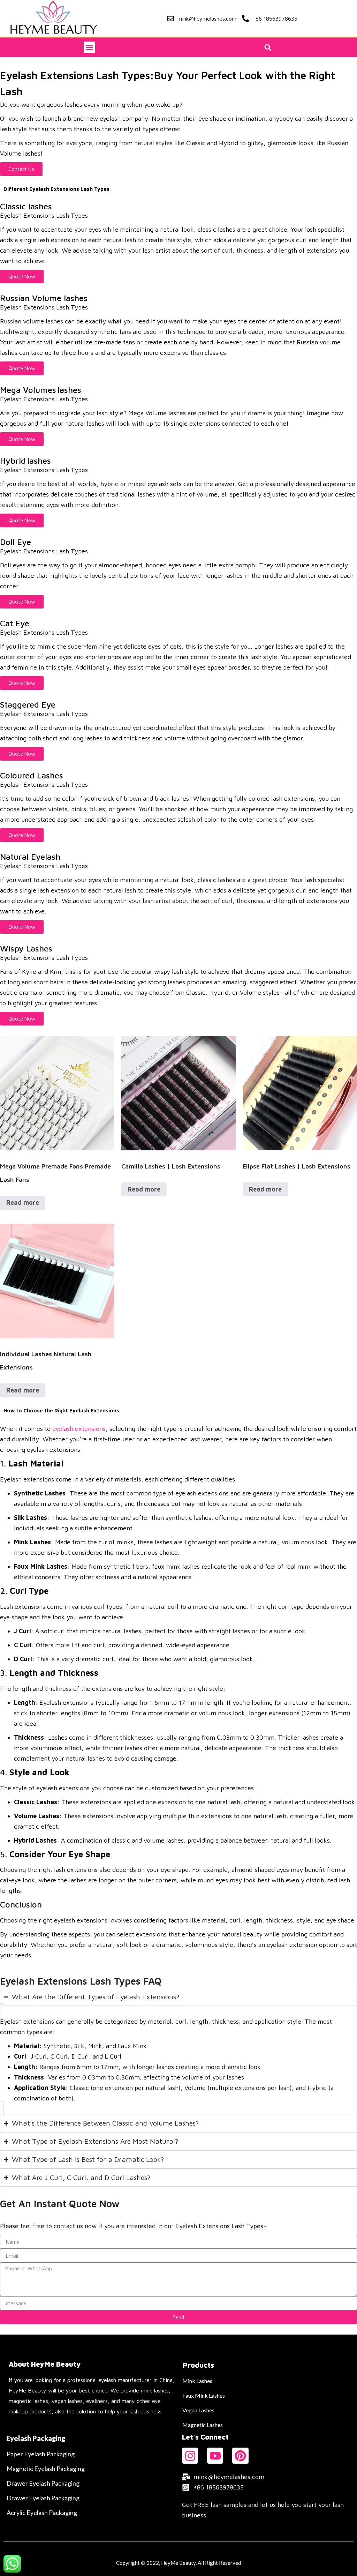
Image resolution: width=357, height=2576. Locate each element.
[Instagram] (190, 2456)
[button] (89, 47)
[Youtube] (215, 2456)
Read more (23, 1203)
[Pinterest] (240, 2456)
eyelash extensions (79, 1429)
